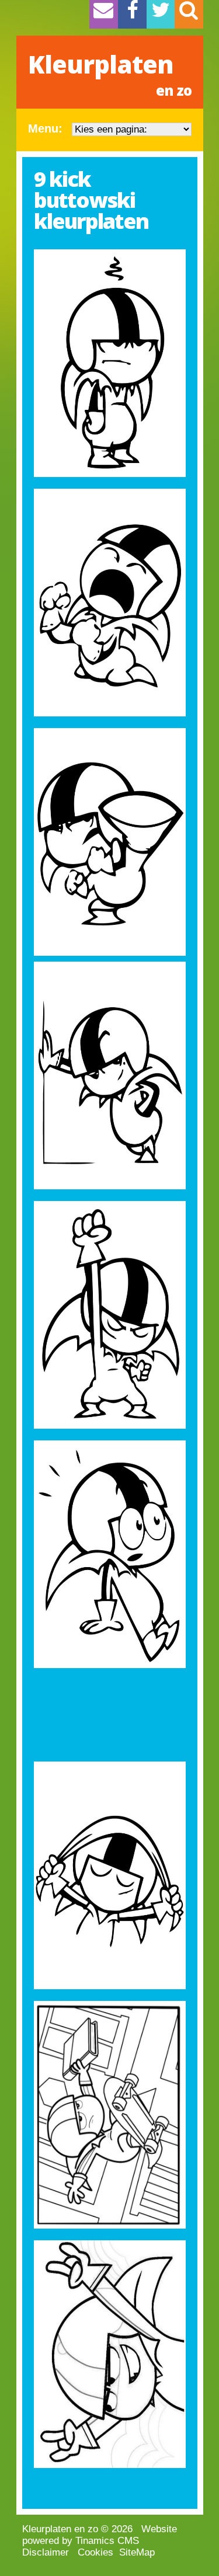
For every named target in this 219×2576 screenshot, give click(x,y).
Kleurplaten (110, 74)
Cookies (95, 2552)
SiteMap (137, 2552)
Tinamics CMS (107, 2541)
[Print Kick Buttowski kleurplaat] (110, 363)
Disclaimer (46, 2552)
